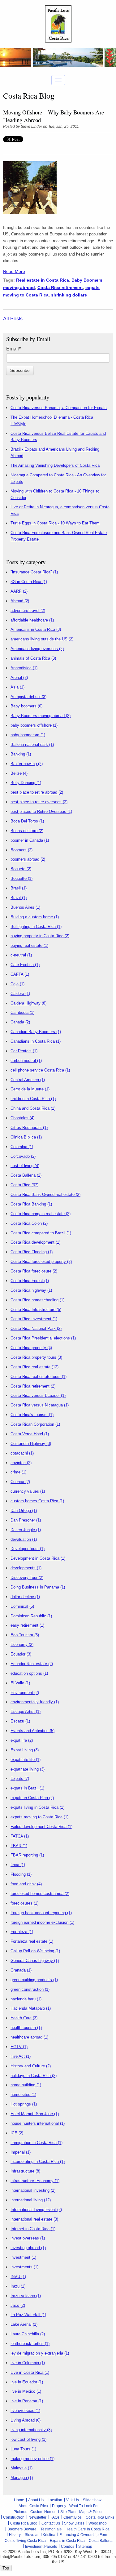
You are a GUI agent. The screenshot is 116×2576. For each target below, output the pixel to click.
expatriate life (26, 1760)
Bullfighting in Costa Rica (36, 927)
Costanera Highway (31, 1444)
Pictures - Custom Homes (35, 2512)
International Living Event (36, 2210)
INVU (18, 2277)
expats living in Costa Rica (37, 1807)
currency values (28, 1491)
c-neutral (21, 955)
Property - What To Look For (75, 2506)
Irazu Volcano (26, 2296)
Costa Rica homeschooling (37, 1300)
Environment (25, 1693)
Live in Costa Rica (30, 2372)
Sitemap (85, 2547)
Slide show (92, 2500)
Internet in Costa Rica (33, 2229)
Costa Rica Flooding (32, 1252)
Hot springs (24, 2104)
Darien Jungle (26, 1530)
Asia (17, 687)
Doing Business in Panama (38, 1587)
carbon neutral (26, 1061)
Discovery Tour (27, 1578)
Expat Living (25, 1750)
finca (18, 1865)
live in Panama (27, 2401)
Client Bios (73, 2517)
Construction (14, 2517)
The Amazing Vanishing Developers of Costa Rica (55, 465)
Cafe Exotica (25, 965)
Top (6, 2568)
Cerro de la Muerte (30, 1089)
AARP (19, 591)
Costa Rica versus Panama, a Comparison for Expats (59, 408)
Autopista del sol (28, 697)
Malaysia (21, 2468)
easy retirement (27, 1625)
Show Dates (74, 2523)
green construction (30, 1989)
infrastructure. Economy (35, 2181)
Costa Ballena (26, 1175)
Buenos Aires (25, 907)
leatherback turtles (30, 2344)
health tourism (26, 2028)
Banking (21, 754)
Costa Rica (24, 1185)
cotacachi (22, 1453)
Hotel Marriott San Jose (35, 2114)
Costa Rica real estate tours (39, 1377)
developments (26, 1568)
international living (31, 2200)
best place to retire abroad (37, 792)
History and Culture (31, 2066)
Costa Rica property (31, 1348)
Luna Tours (23, 2449)
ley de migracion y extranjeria (40, 2353)
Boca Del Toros (27, 821)
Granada (21, 1970)
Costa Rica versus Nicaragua (40, 1405)
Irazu (18, 2286)
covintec (21, 1463)
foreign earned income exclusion (42, 1922)
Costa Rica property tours (36, 1357)
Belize (19, 773)
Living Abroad (26, 2420)
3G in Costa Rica (29, 582)
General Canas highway (35, 1961)
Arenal (19, 677)
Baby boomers (26, 706)
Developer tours (28, 1549)
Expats (20, 1778)
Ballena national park (32, 744)
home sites (23, 2095)
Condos (68, 2547)
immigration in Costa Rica (37, 2143)
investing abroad (28, 2248)
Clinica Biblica (26, 1137)
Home (19, 2500)
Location (55, 2500)
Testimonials (51, 2529)
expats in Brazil (27, 1788)
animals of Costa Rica (33, 658)
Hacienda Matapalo (31, 2008)
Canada (20, 1022)
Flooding (21, 1874)
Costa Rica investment (34, 1319)
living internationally (31, 2430)
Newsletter (37, 2517)
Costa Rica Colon (29, 1223)
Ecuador (21, 1654)
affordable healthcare (32, 620)
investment (23, 2257)
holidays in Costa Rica (34, 2076)
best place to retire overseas (39, 802)
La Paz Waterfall (28, 2315)
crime (18, 1472)
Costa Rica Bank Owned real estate (45, 1194)
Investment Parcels (41, 2547)
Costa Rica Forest (30, 1281)
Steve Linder (31, 127)
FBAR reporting (27, 1855)
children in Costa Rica (33, 1099)
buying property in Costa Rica (40, 936)
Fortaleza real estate (32, 1941)
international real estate (34, 2219)
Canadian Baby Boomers (36, 1032)
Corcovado (23, 1156)
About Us (36, 2500)
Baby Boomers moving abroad (41, 716)
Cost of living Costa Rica (25, 2541)
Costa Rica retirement (60, 287)
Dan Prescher (26, 1520)
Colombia (22, 1147)
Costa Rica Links (100, 2517)
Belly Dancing (26, 783)
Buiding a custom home (35, 917)
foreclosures (24, 1903)
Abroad (20, 601)
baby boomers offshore (34, 725)
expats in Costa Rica (32, 1798)
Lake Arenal (24, 2324)
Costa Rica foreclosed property (41, 1261)
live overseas (25, 2411)
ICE (17, 2133)
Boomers (21, 850)
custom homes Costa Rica (37, 1501)
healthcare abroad (29, 2037)
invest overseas (28, 2238)
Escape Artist (26, 1711)
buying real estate (29, 945)
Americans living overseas (37, 649)
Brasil (19, 888)
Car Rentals (24, 1051)
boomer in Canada (30, 840)
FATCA (20, 1836)
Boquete (21, 869)
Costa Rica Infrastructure (36, 1310)
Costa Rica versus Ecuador (38, 1395)
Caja (17, 984)
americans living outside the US (42, 639)
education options (29, 1673)
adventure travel (28, 611)
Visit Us (73, 2500)
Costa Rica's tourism (32, 1415)
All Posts (13, 319)
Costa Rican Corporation (35, 1424)
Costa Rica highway (31, 1290)
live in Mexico (26, 2391)
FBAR (19, 1846)
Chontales (22, 1118)
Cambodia (22, 1012)
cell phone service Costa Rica (40, 1070)
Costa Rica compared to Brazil (41, 1233)
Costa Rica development (35, 1242)
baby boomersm (28, 735)
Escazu (20, 1721)
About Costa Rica (33, 2506)
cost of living (25, 1166)
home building (26, 2085)
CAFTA (20, 974)
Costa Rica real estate (34, 1367)
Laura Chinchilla (28, 2334)
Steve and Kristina (40, 2535)
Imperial (21, 2152)
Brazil (19, 898)
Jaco (18, 2305)
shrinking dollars (69, 295)
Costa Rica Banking (31, 1204)
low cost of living (28, 2439)
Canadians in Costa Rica (36, 1041)
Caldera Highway (28, 1003)
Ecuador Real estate (32, 1664)
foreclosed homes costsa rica (40, 1894)
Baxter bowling (27, 764)
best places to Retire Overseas (41, 811)
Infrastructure (25, 2171)
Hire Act (21, 2056)
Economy (22, 1645)
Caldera (20, 994)
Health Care (24, 2018)
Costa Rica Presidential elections (43, 1338)
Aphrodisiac (24, 668)
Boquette (21, 878)
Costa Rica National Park (36, 1328)
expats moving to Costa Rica (39, 1817)
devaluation (24, 1539)
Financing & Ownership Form (84, 2535)
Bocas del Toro (27, 831)
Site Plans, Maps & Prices (82, 2512)
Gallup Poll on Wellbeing (35, 1951)
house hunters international (38, 2123)
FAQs (55, 2517)
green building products (34, 1980)
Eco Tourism (25, 1635)
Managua (22, 2478)
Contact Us (51, 2523)
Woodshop (98, 2523)
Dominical (22, 1606)
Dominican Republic (31, 1616)
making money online (32, 2459)
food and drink (26, 1884)
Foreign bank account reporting (41, 1913)
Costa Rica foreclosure (34, 1271)
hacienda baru (26, 1999)
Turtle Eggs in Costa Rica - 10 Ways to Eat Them (55, 523)
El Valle (20, 1683)
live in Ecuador (27, 2382)
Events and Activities (32, 1731)
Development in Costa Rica (38, 1558)
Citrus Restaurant (29, 1128)
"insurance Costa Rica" (34, 572)
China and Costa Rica (33, 1108)
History (15, 2535)
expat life (22, 1740)
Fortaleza (22, 1932)
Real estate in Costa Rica (43, 280)
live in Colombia (28, 2363)
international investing (33, 2190)
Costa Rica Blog (24, 2523)
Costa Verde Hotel (30, 1434)
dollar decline (25, 1597)
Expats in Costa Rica (67, 2541)
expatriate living (28, 1769)
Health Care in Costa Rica (88, 2529)
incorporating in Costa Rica (38, 2162)
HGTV (19, 2047)
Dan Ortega (24, 1511)
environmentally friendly (35, 1702)
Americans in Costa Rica (36, 629)
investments (24, 2267)
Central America (28, 1080)
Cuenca (20, 1482)
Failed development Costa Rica (41, 1827)
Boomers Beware (22, 2529)
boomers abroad (28, 859)
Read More (14, 271)
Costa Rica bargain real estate (41, 1214)
